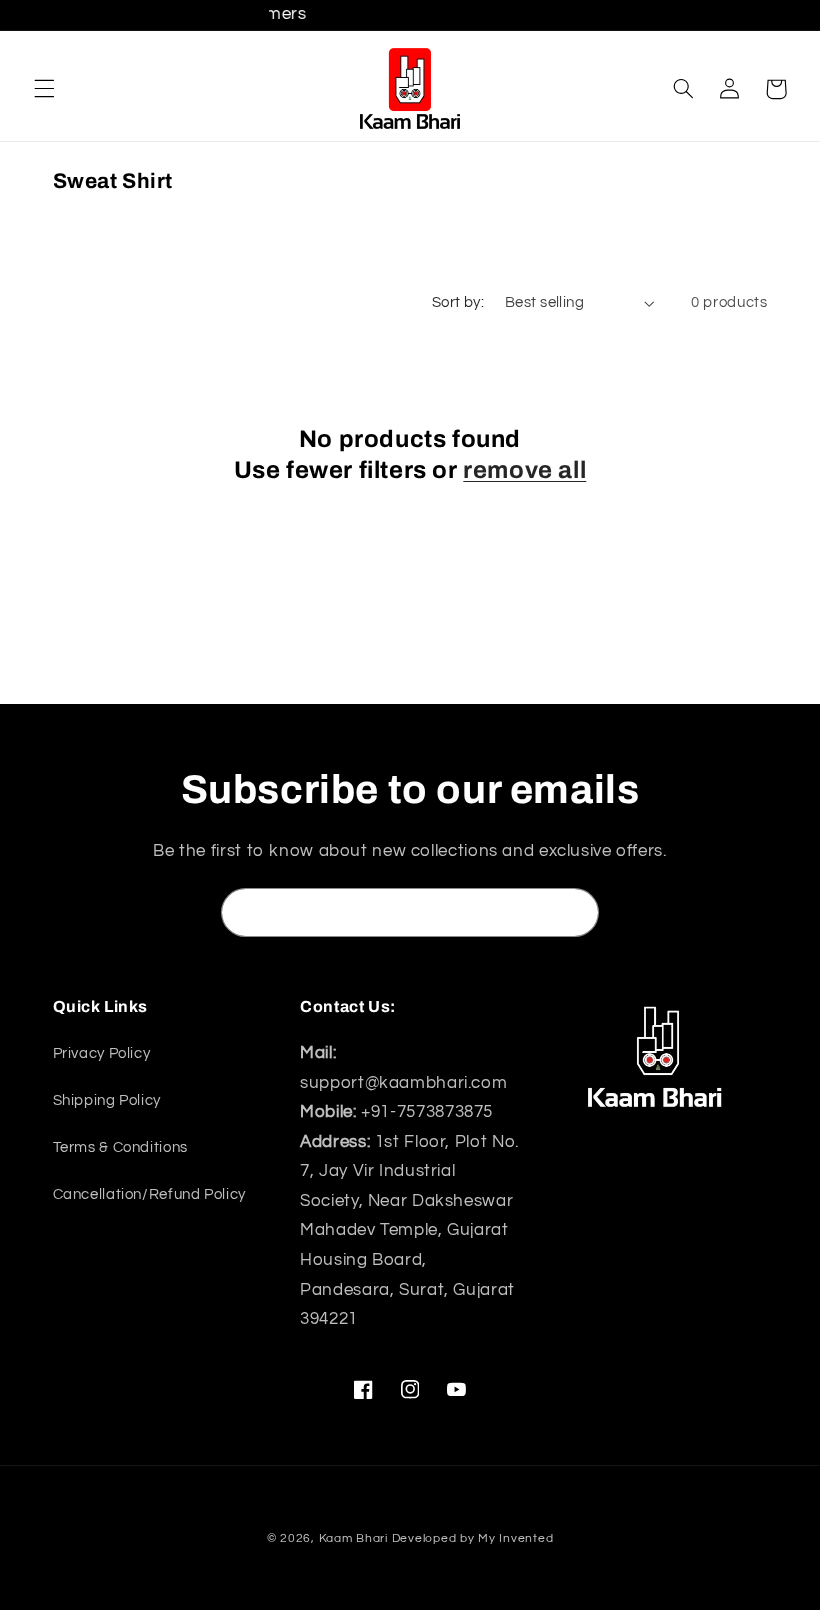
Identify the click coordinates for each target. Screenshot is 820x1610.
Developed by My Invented (473, 1538)
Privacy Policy (102, 1053)
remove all (524, 470)
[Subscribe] (575, 912)
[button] (44, 89)
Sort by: (458, 302)
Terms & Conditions (120, 1147)
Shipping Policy (107, 1100)
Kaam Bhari (353, 1538)
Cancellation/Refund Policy (149, 1194)
